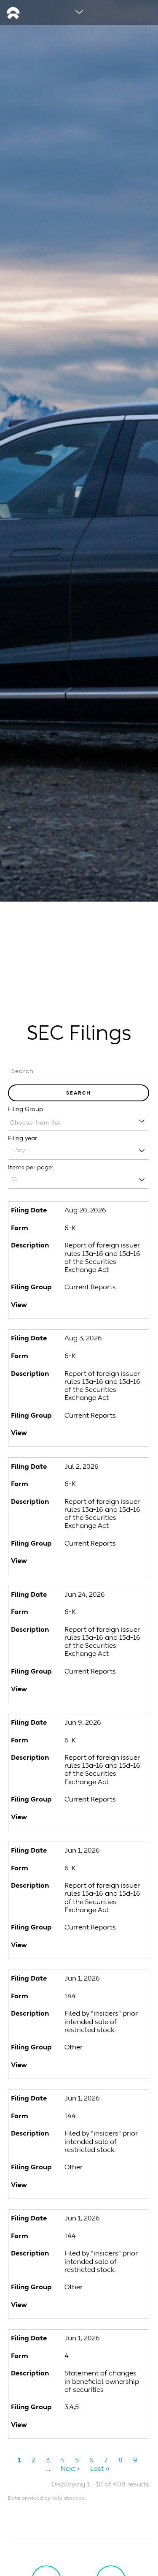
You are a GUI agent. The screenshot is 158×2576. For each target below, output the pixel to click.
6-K (70, 1228)
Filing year (23, 1138)
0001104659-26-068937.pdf (79, 2427)
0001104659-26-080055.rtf (89, 1563)
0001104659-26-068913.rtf (89, 2187)
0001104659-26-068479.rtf (89, 1948)
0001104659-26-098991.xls (98, 1307)
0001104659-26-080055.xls (98, 1563)
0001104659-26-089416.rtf (89, 1435)
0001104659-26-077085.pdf (79, 1692)
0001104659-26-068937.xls (98, 2427)
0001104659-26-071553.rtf (89, 1820)
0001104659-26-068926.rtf (89, 2307)
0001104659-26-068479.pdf (79, 1948)
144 (70, 1996)
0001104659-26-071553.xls (98, 1820)
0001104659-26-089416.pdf (79, 1435)
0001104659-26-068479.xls (98, 1948)
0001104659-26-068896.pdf (79, 2068)
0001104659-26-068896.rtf (89, 2068)
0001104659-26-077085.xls (98, 1692)
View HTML (69, 1307)
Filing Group (25, 1109)
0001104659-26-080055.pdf (79, 1563)
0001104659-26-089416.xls (98, 1435)
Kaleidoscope (68, 2498)
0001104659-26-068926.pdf (79, 2307)
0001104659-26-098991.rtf (89, 1307)
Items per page (30, 1167)
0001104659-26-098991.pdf (79, 1307)
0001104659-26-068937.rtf (89, 2427)
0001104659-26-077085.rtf (89, 1692)
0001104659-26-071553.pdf (79, 1820)
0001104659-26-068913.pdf (79, 2187)
